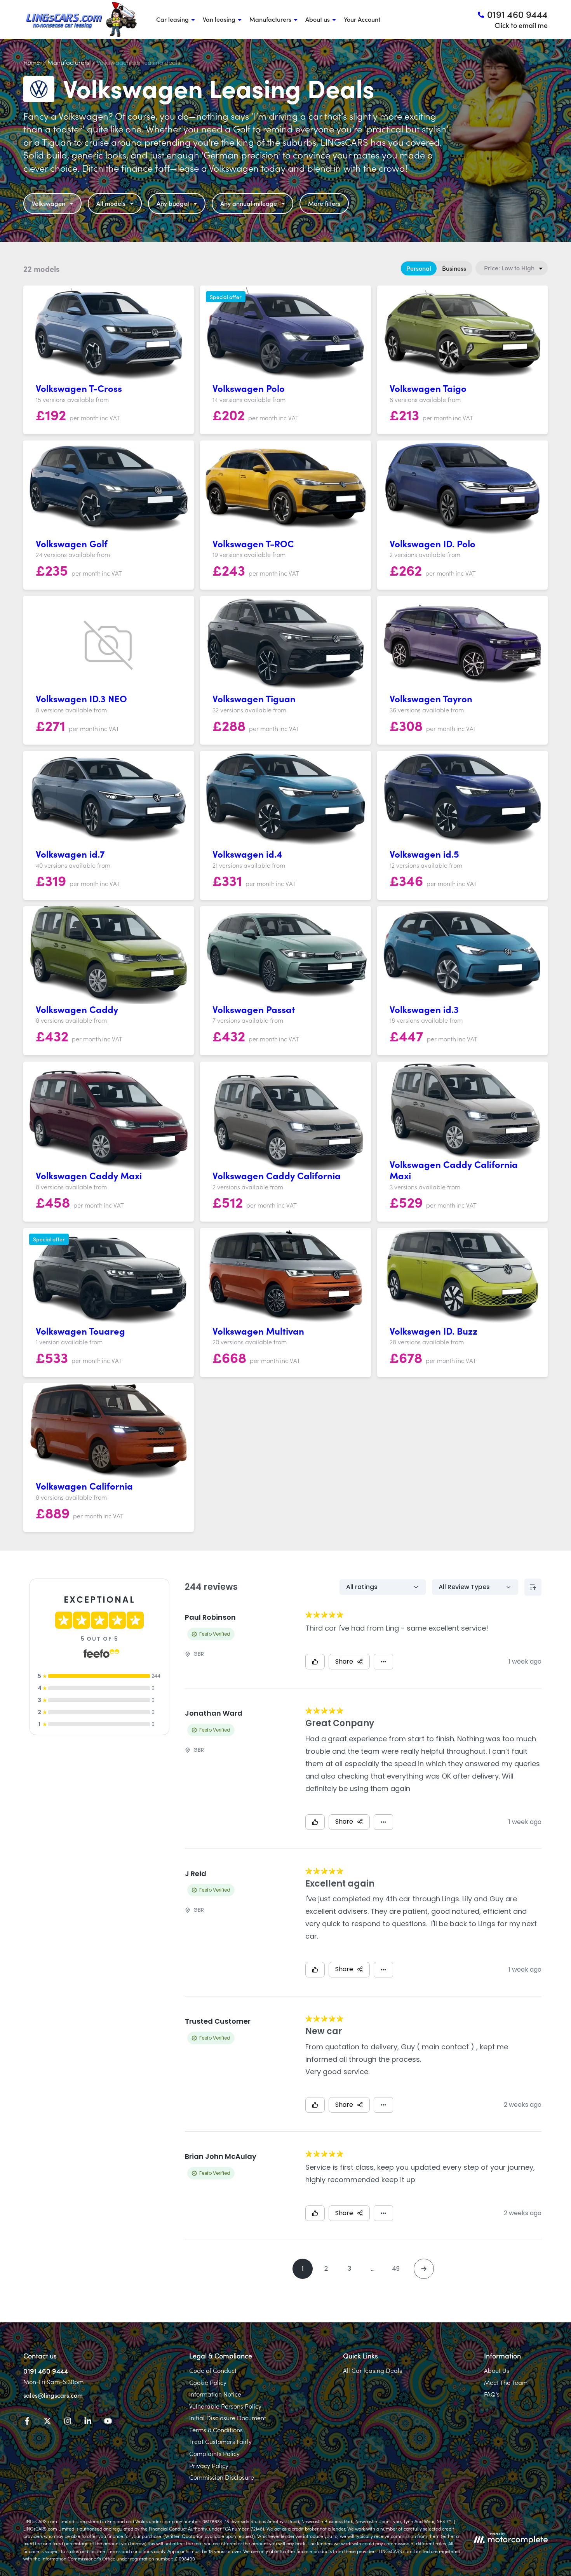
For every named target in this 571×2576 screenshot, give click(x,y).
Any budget (173, 203)
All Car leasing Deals (373, 2370)
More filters (324, 203)
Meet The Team (506, 2382)
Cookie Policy (208, 2382)
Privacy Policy (209, 2465)
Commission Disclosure (222, 2477)
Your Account (362, 19)
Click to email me (521, 25)
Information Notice (215, 2394)
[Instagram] (68, 2422)
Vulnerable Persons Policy (225, 2406)
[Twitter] (47, 2422)
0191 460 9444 (46, 2371)
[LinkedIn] (88, 2422)
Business (454, 268)
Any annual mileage (249, 203)
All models (111, 203)
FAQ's (492, 2394)
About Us (497, 2370)
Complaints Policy (214, 2453)
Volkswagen (49, 203)
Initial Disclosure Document (228, 2418)
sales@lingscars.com (53, 2395)
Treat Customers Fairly (220, 2441)
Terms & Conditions (216, 2430)
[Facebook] (27, 2422)
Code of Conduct (213, 2370)
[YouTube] (108, 2422)
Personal (419, 268)
